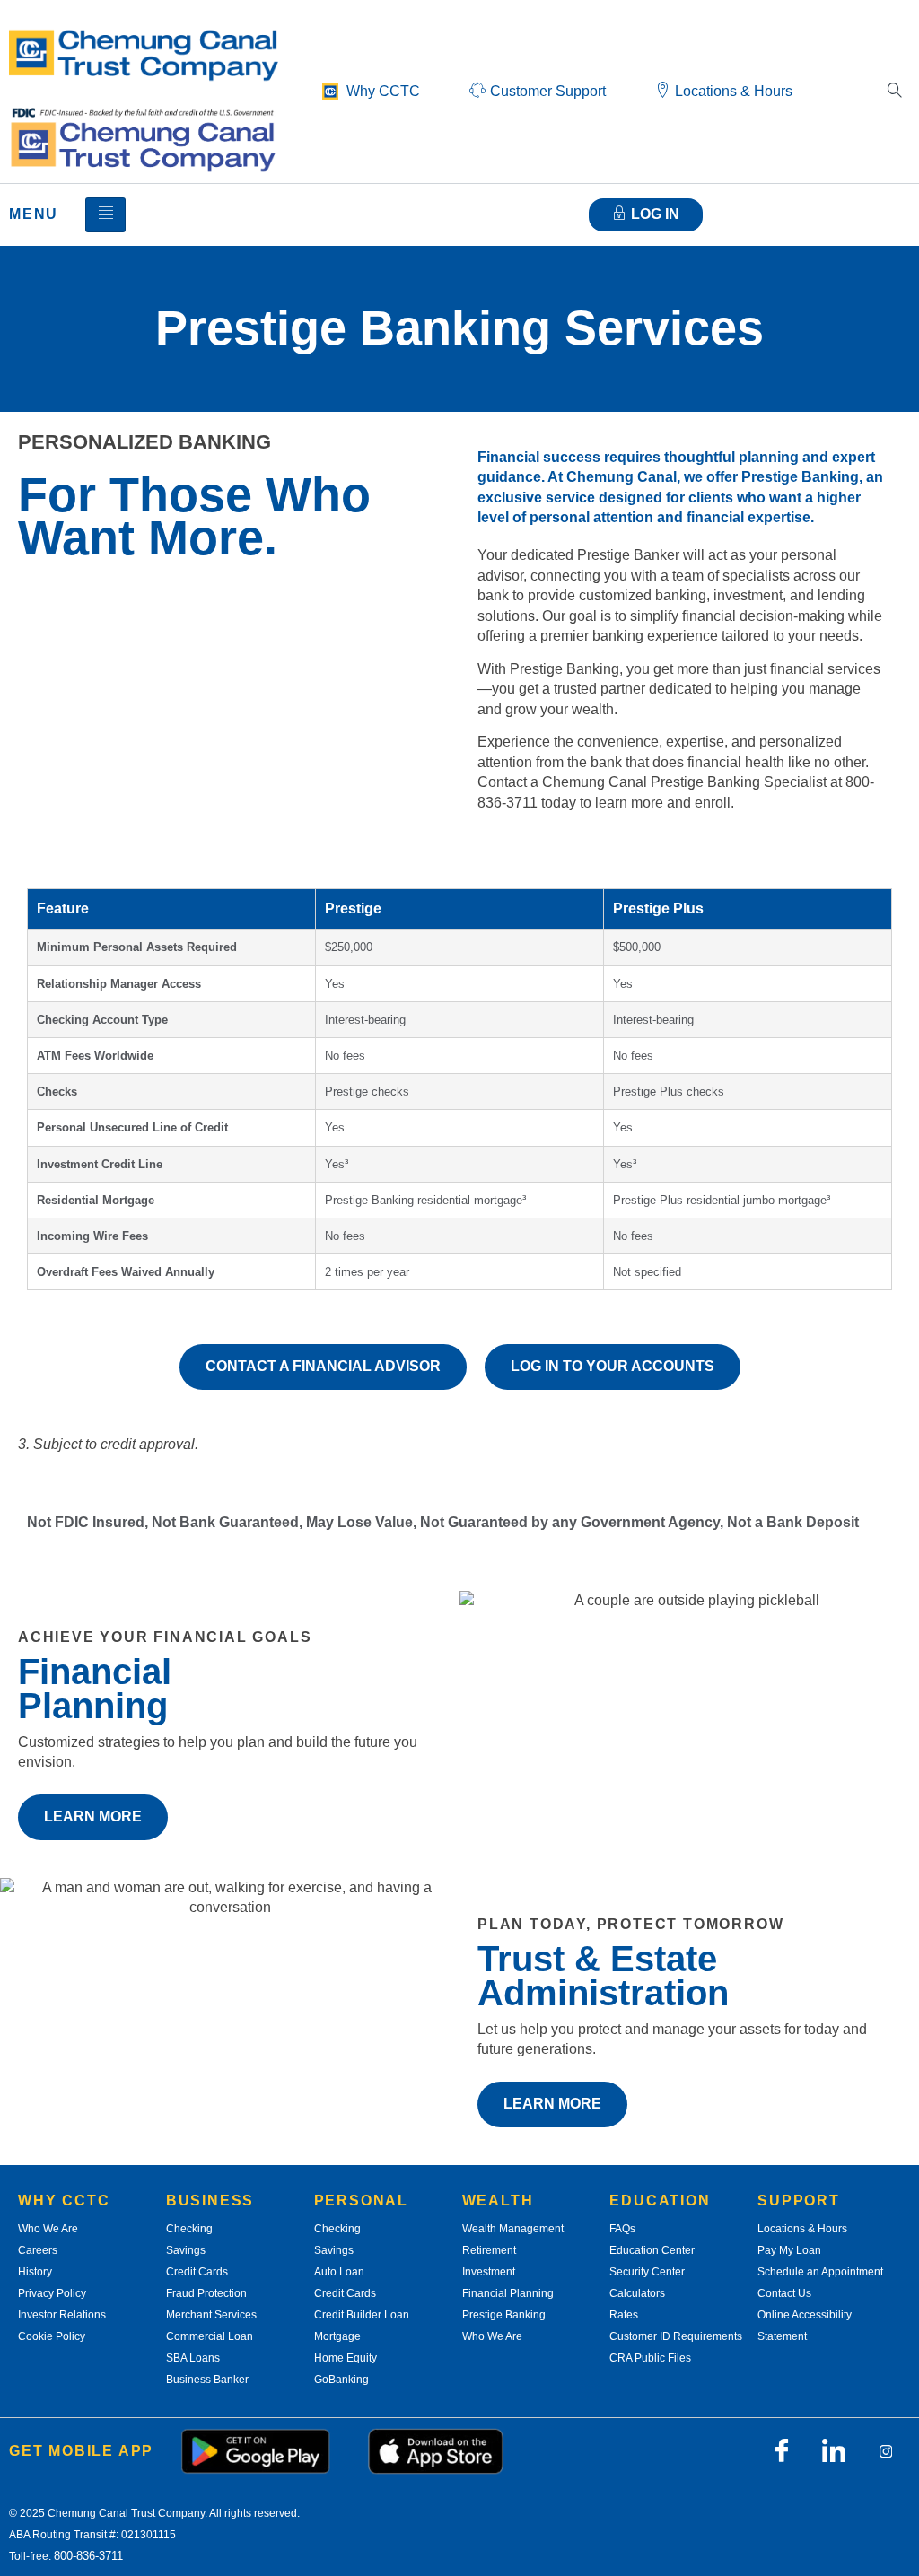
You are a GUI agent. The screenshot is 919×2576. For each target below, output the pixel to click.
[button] (895, 92)
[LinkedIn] (834, 2451)
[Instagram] (886, 2451)
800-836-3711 (88, 2556)
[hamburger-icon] (105, 215)
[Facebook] (782, 2451)
